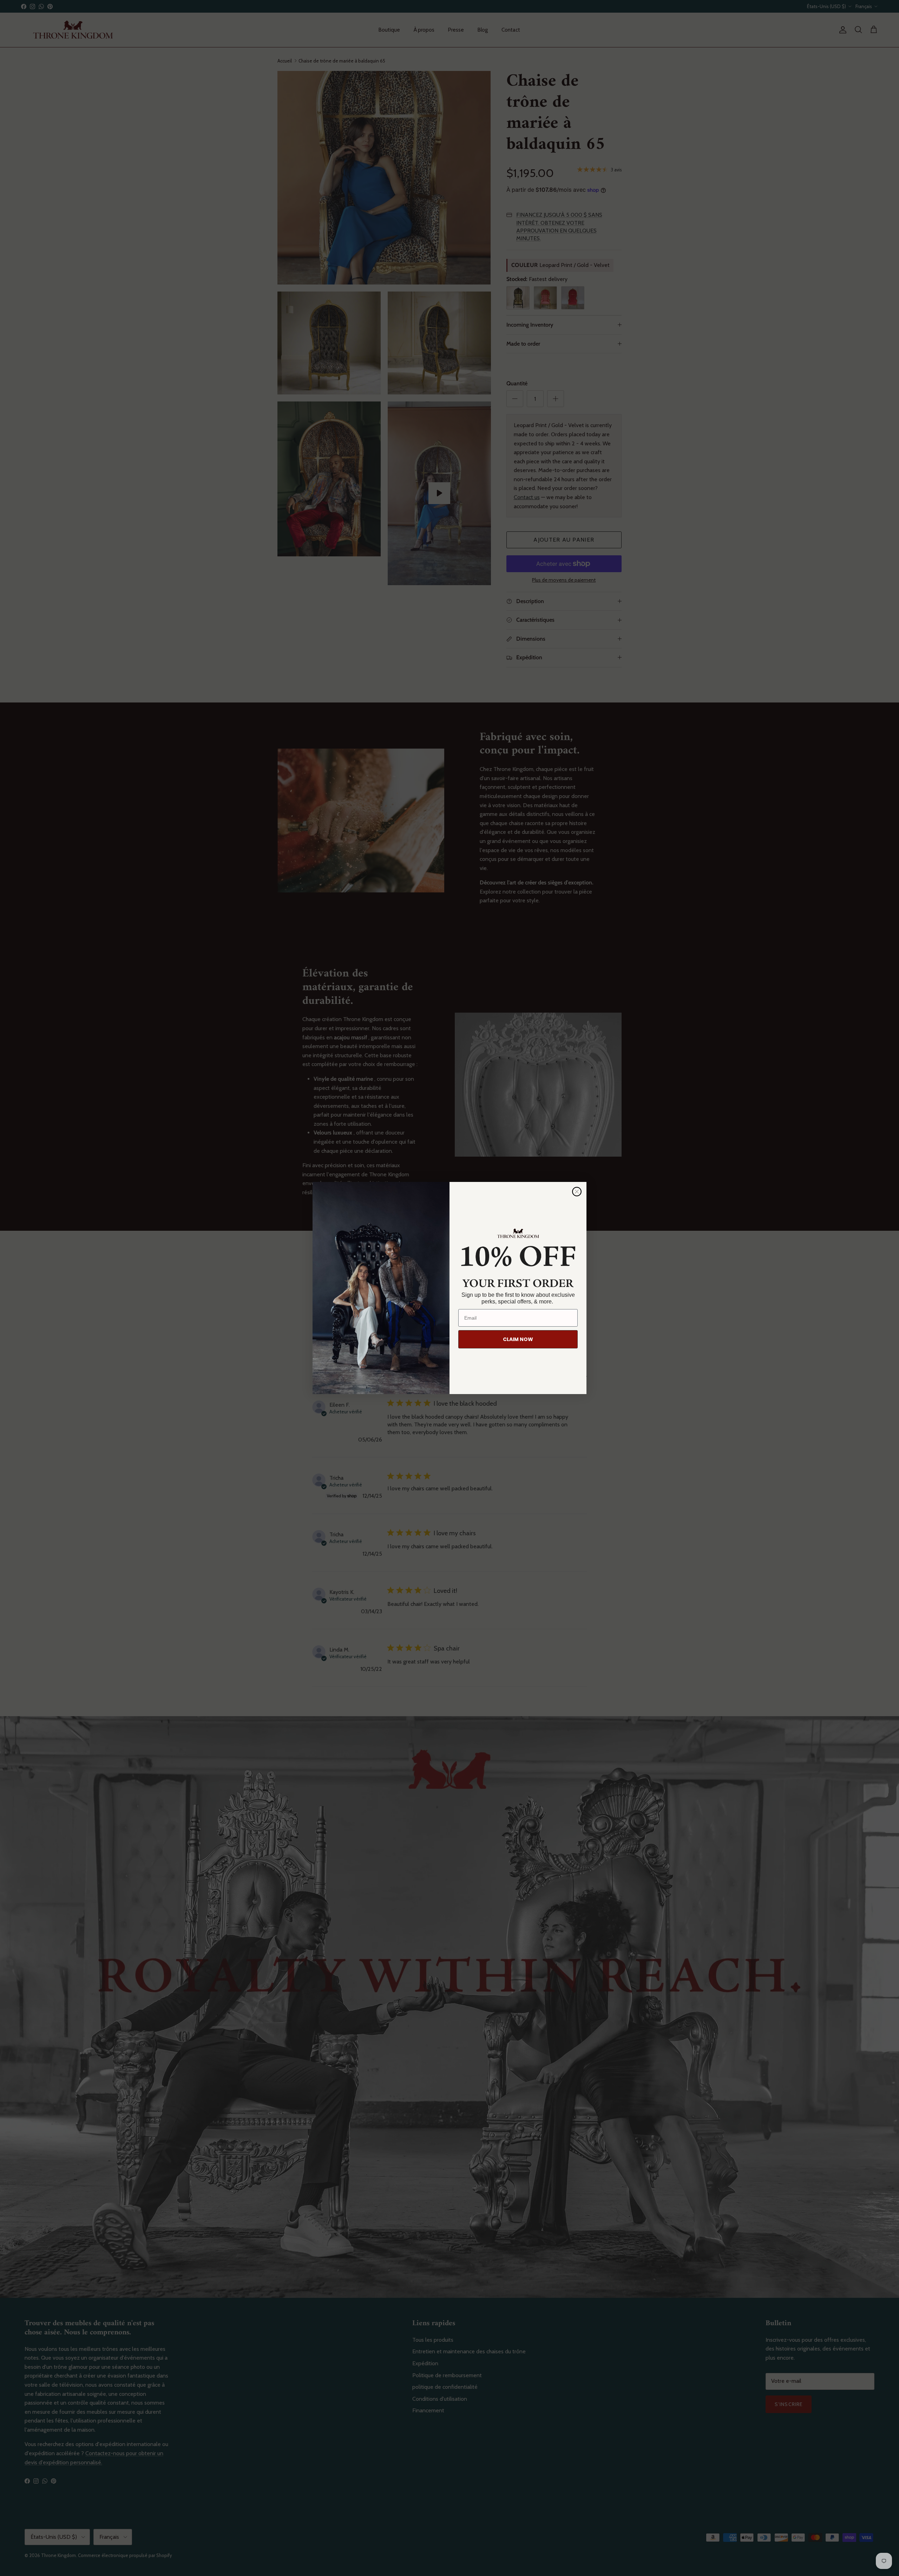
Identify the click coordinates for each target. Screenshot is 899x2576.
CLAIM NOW (518, 1339)
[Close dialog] (577, 1192)
